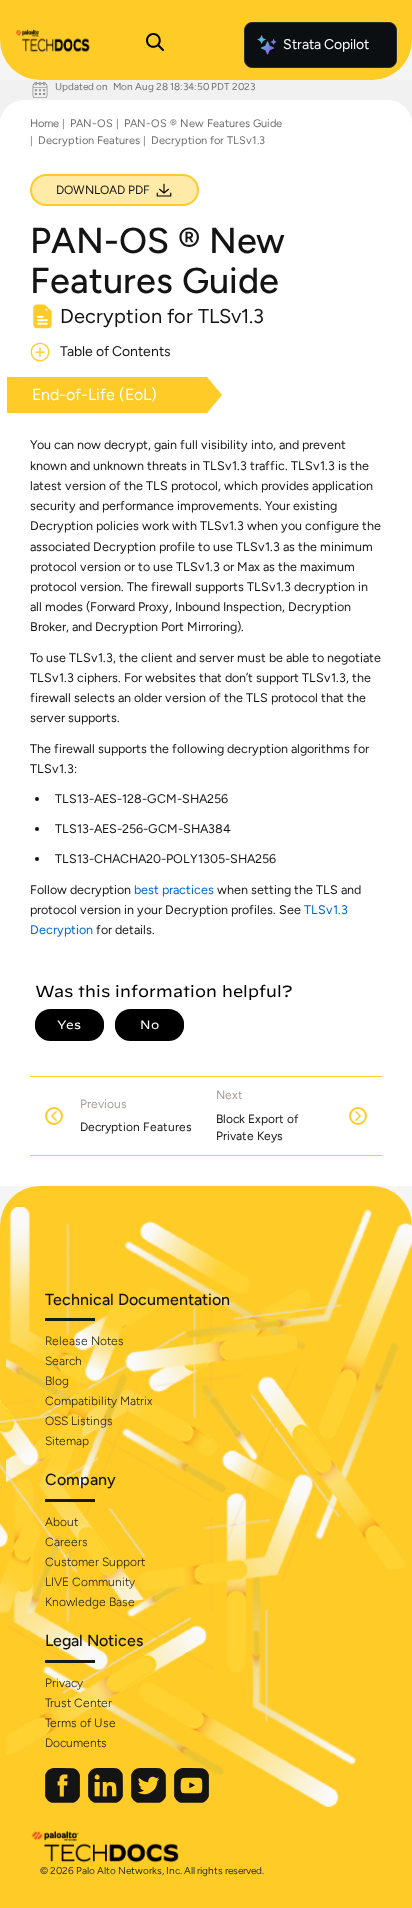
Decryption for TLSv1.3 (208, 140)
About (61, 1522)
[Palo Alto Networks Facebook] (64, 1798)
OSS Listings (79, 1421)
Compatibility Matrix (98, 1401)
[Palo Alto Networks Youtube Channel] (191, 1798)
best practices (174, 889)
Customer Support (95, 1562)
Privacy (64, 1683)
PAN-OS (91, 123)
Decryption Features (89, 140)
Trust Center (78, 1703)
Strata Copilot (326, 44)
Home (44, 123)
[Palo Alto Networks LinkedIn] (107, 1798)
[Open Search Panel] (155, 45)
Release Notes (84, 1341)
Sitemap (67, 1441)
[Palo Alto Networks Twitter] (150, 1798)
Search (63, 1361)
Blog (57, 1381)
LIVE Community (90, 1582)
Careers (66, 1542)
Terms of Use (80, 1723)
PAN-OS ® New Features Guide (203, 123)
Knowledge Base (90, 1602)
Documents (76, 1743)
